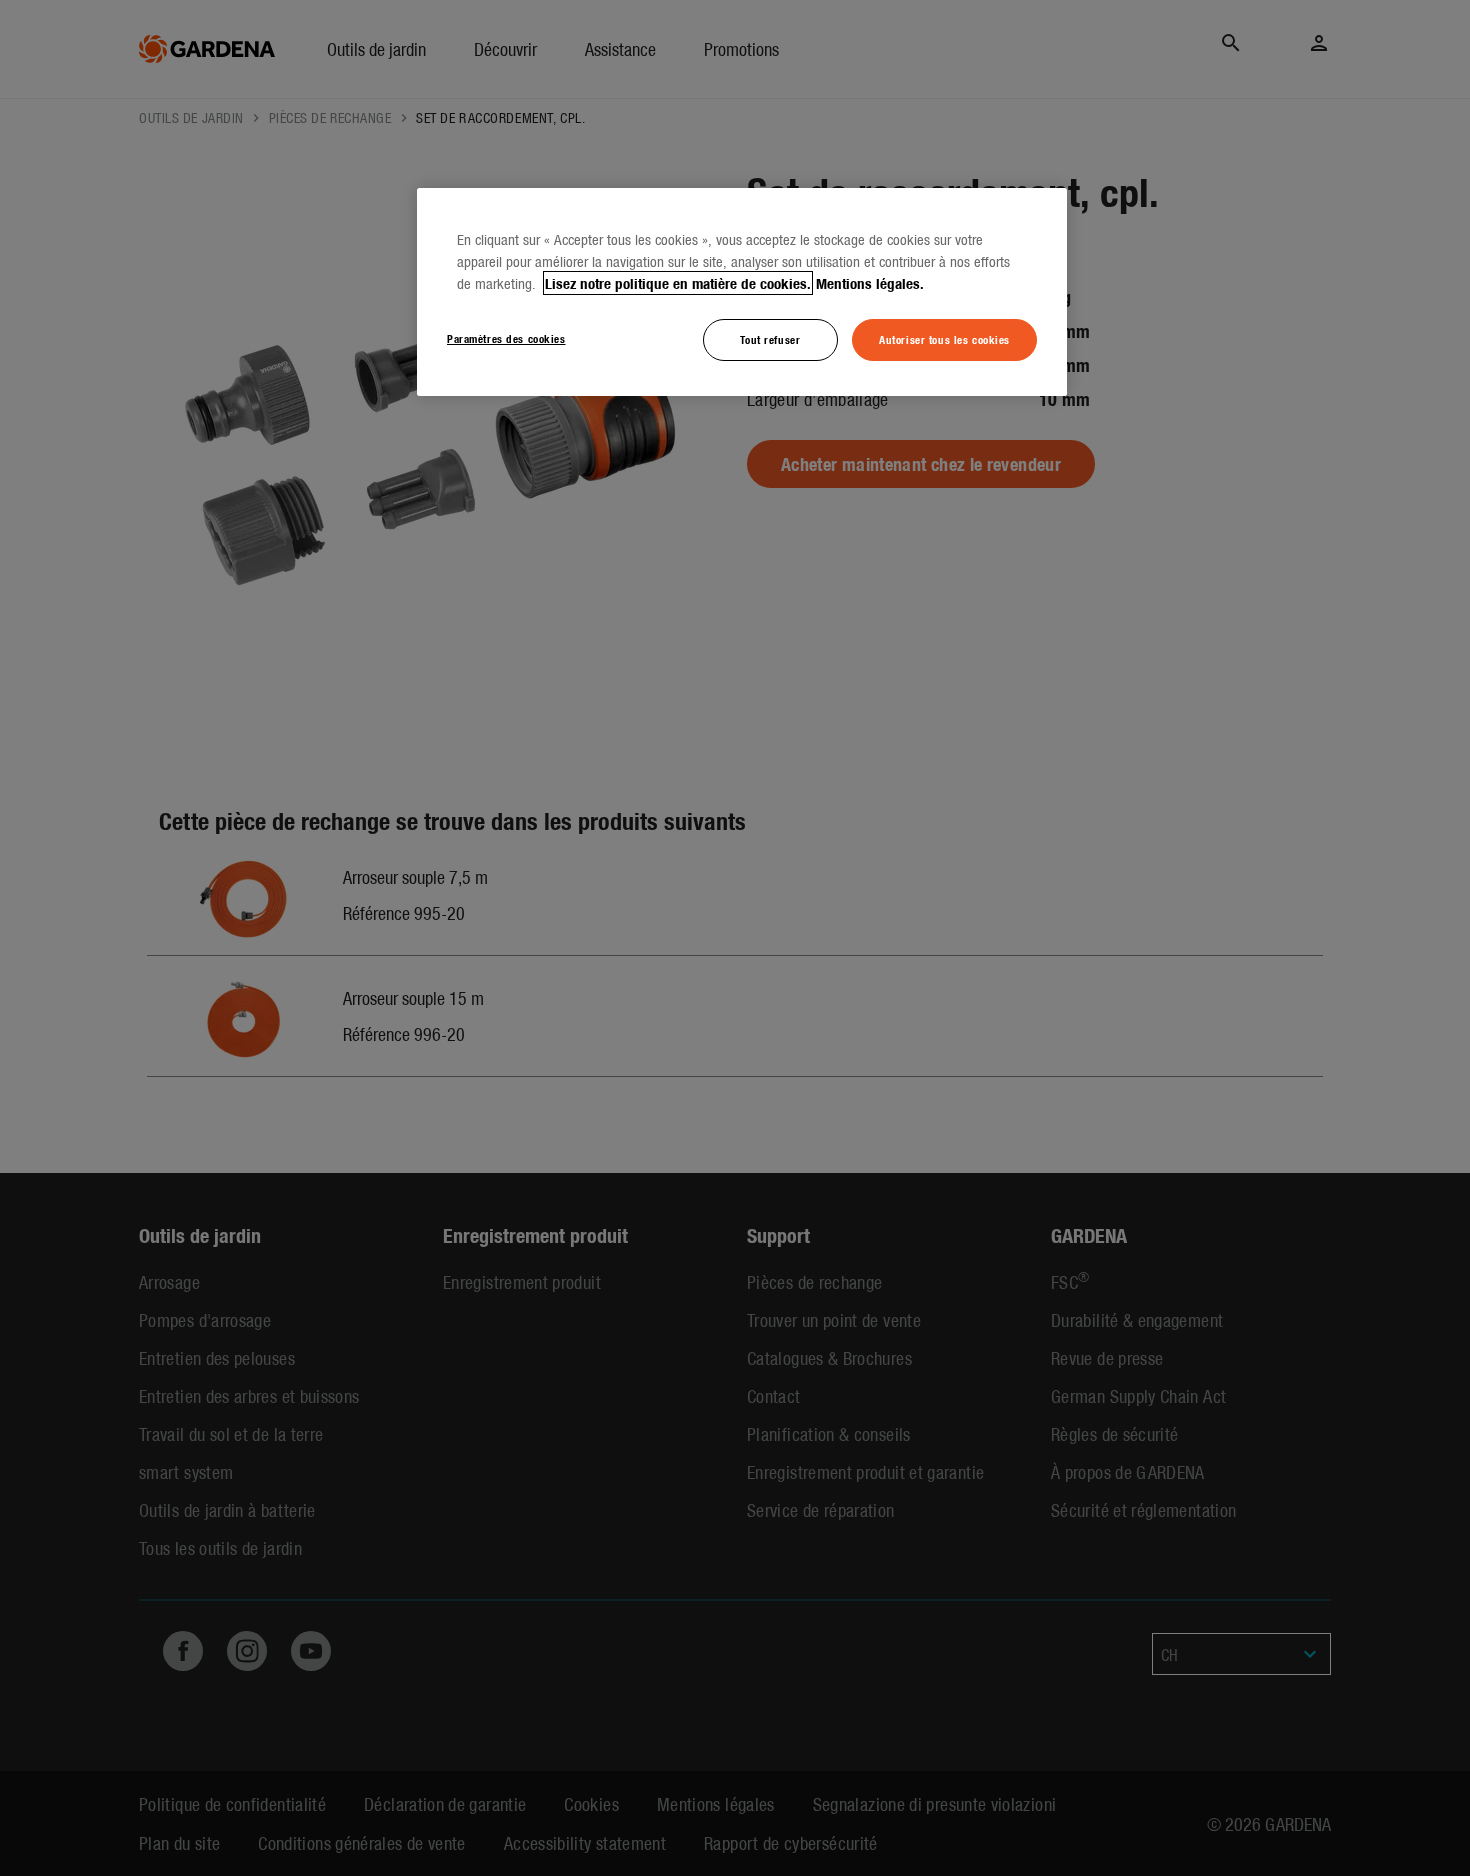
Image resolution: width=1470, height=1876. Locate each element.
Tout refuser (770, 339)
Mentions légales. (870, 283)
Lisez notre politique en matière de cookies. (678, 283)
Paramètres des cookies (506, 338)
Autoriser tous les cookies (944, 339)
